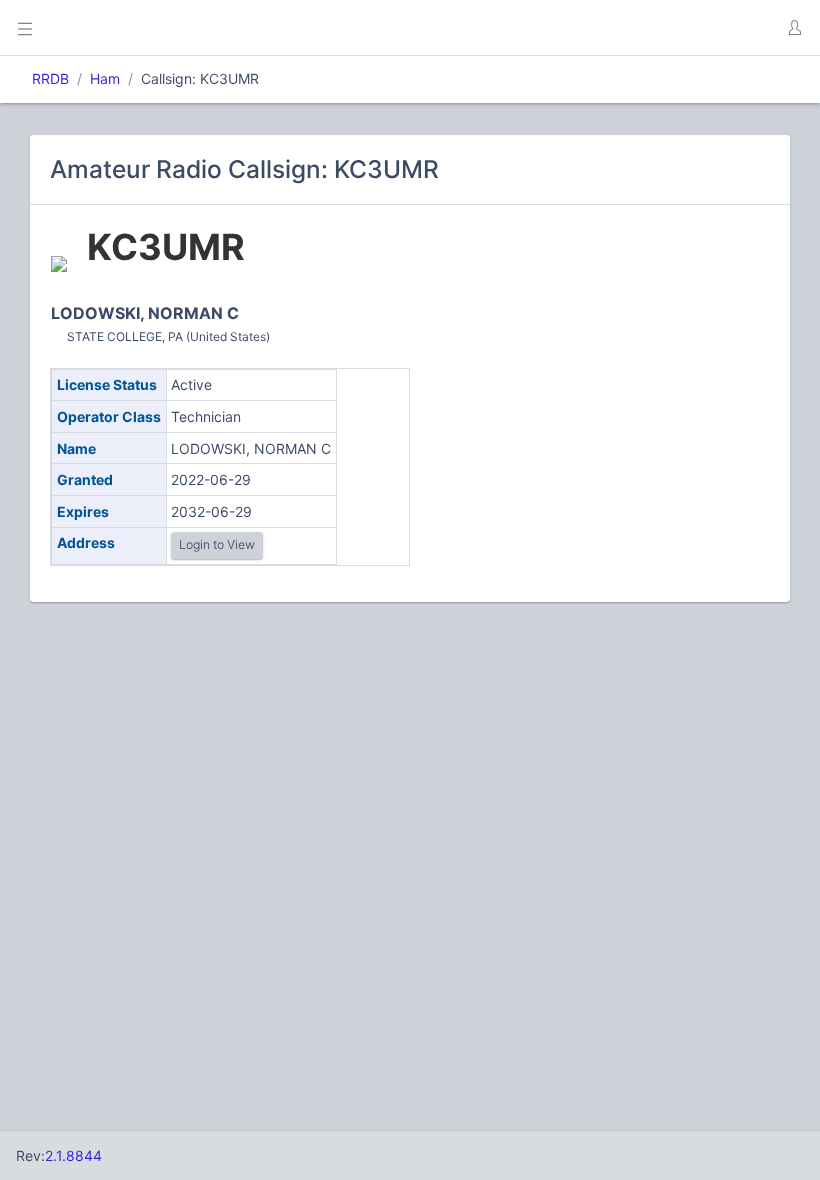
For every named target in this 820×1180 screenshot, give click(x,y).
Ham (105, 78)
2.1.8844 (73, 1155)
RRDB (50, 78)
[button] (794, 28)
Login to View (217, 544)
